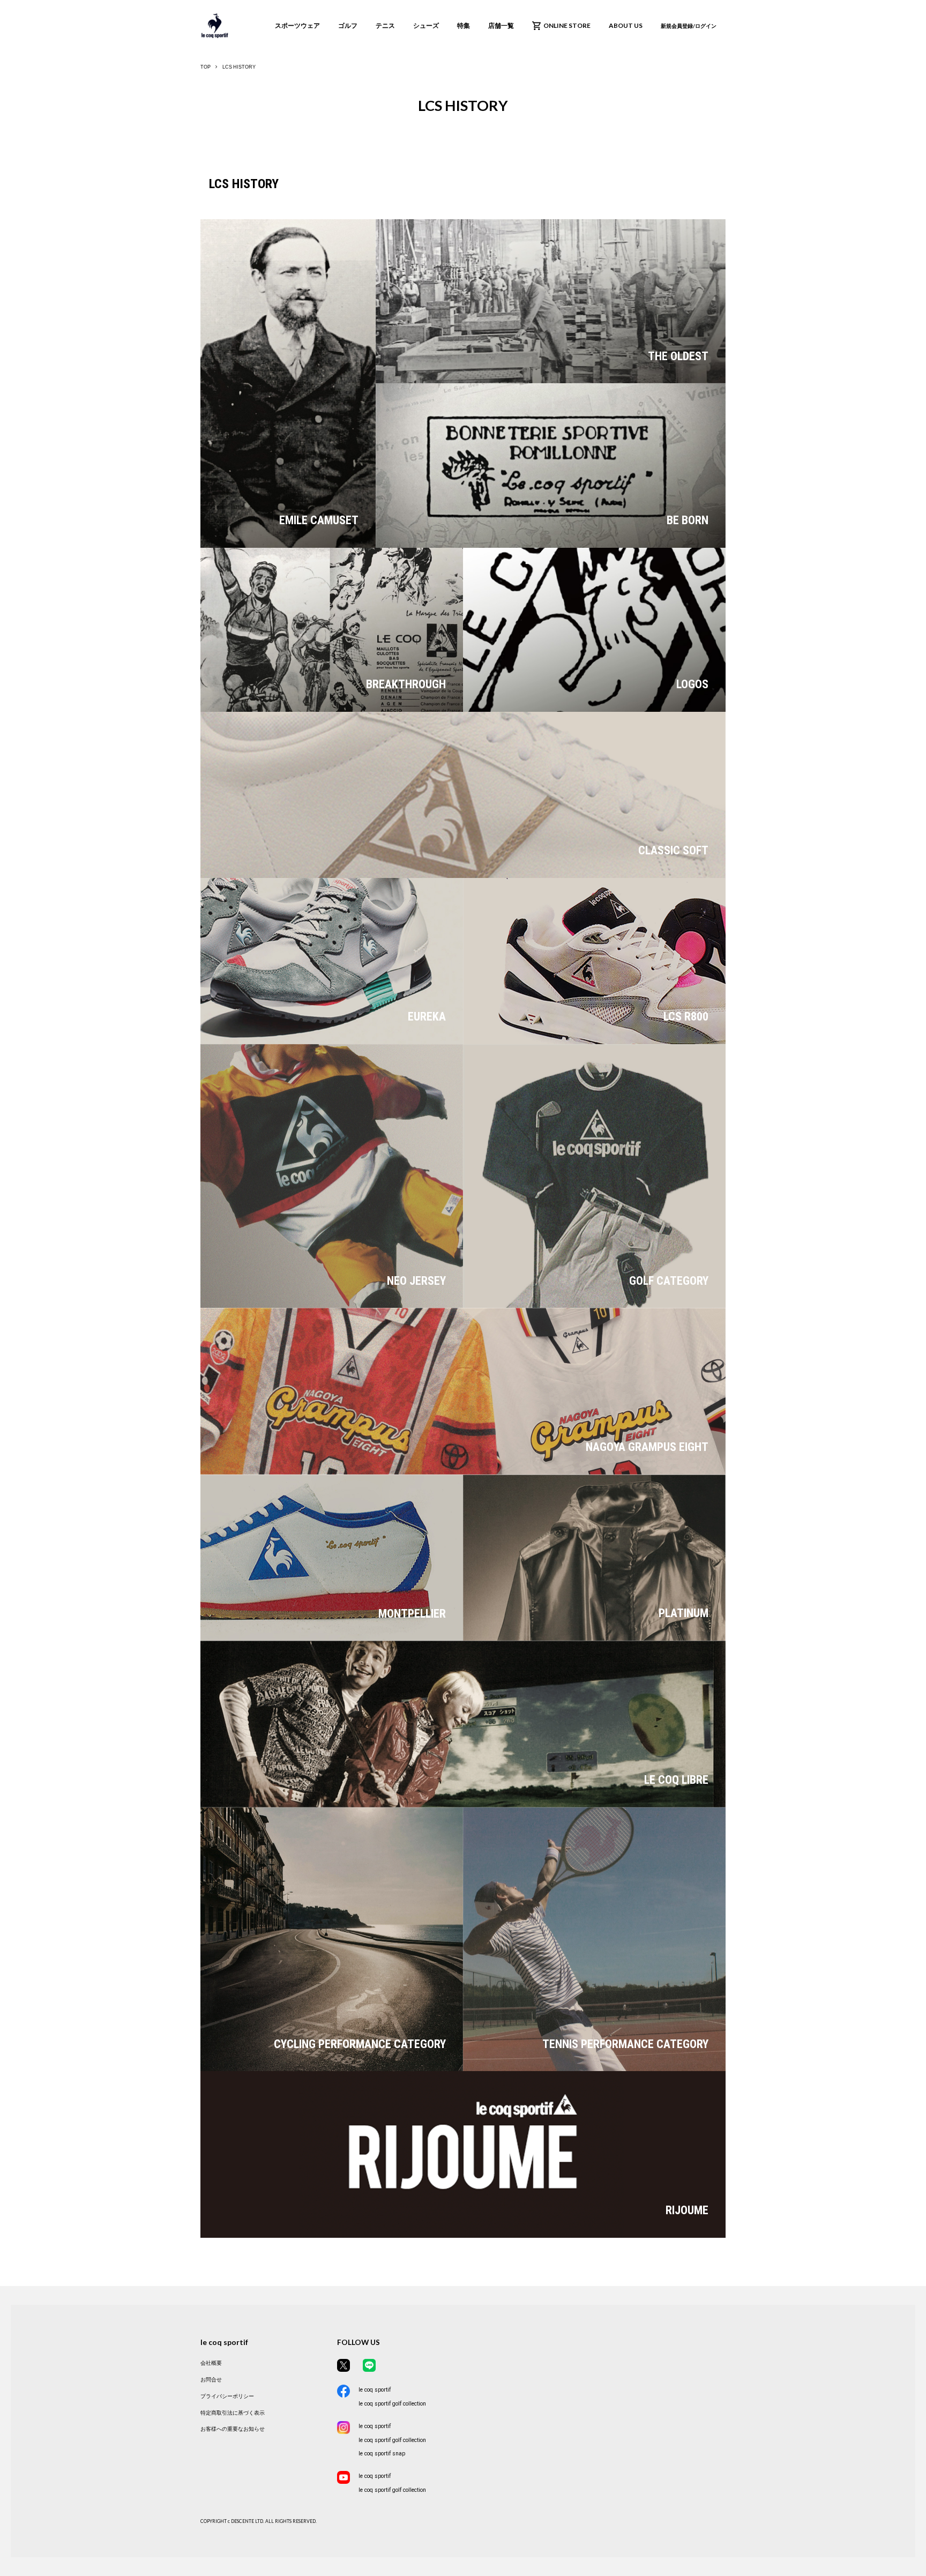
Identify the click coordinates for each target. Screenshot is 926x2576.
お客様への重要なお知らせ (233, 2429)
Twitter (343, 2365)
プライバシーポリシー (227, 2396)
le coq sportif (375, 2390)
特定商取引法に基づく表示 (233, 2413)
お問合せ (211, 2380)
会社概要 (211, 2363)
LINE (369, 2365)
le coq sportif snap (382, 2454)
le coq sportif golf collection (392, 2404)
